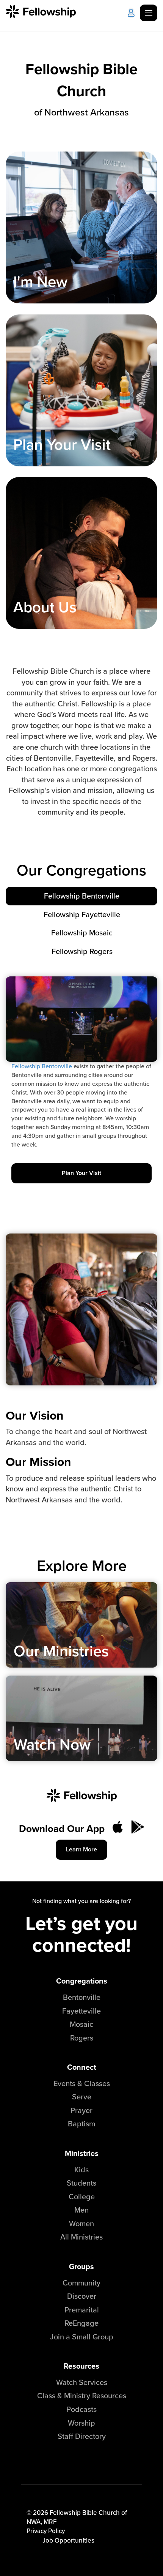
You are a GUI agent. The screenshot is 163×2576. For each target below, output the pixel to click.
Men (81, 2210)
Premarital (82, 2310)
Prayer (81, 2110)
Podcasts (81, 2409)
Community (81, 2283)
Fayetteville (81, 2011)
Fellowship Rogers (82, 951)
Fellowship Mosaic (82, 933)
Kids (81, 2169)
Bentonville (82, 1997)
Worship (81, 2423)
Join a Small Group (82, 2337)
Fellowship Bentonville (82, 896)
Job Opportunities (68, 2540)
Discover (82, 2296)
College (82, 2196)
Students (81, 2183)
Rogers (82, 2038)
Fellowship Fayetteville (82, 914)
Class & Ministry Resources (82, 2395)
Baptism (81, 2124)
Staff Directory (82, 2436)
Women (81, 2223)
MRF (50, 2522)
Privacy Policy (46, 2531)
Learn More (81, 1849)
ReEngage (81, 2323)
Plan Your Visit (81, 1173)
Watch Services (82, 2382)
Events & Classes (82, 2083)
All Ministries (81, 2237)
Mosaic (81, 2024)
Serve (82, 2097)
